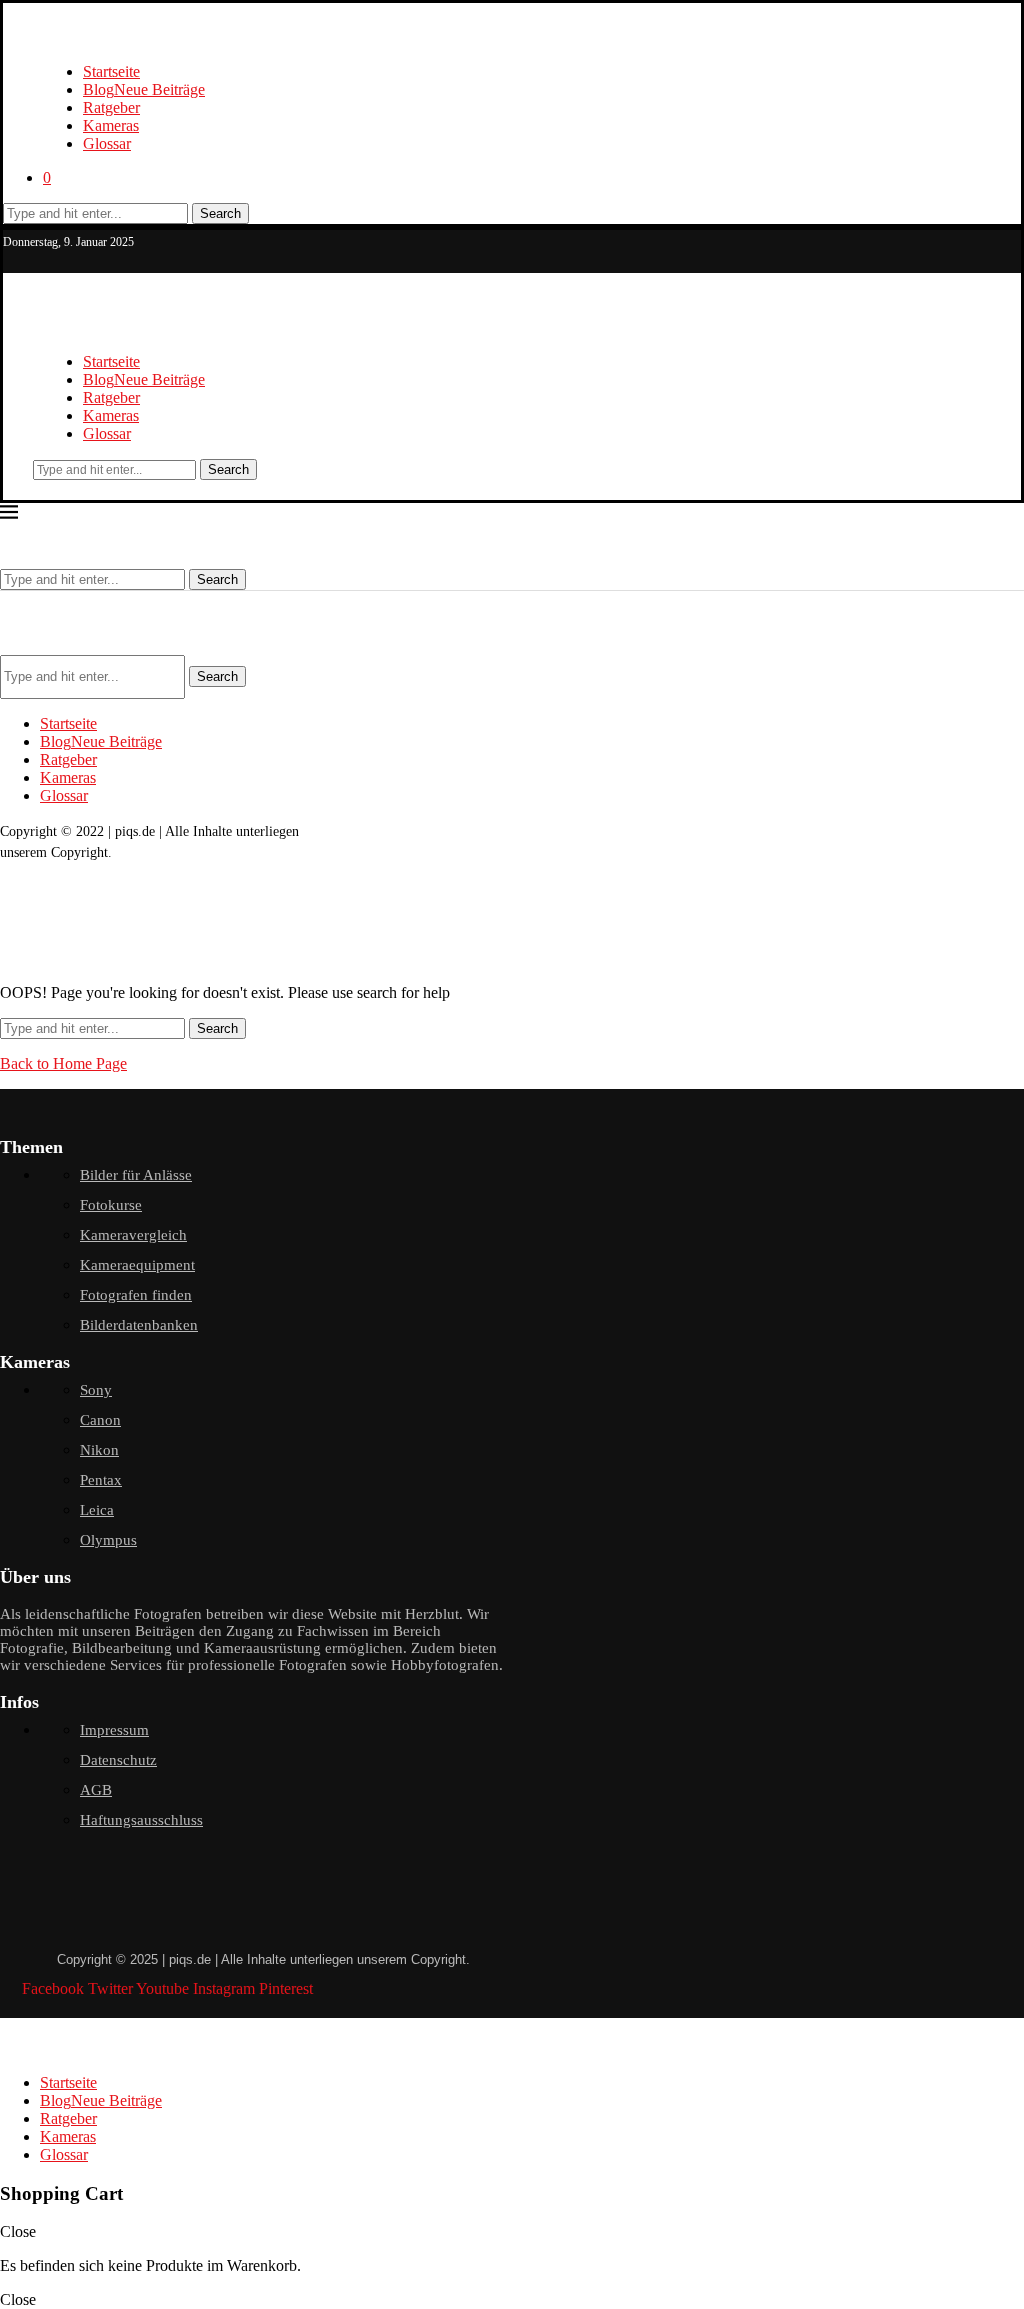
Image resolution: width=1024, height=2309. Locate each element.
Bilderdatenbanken (139, 1325)
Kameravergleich (133, 1235)
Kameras (111, 125)
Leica (97, 1510)
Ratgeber (111, 107)
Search (220, 213)
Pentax (101, 1480)
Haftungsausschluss (141, 1820)
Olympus (108, 1540)
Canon (100, 1420)
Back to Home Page (63, 1063)
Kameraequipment (137, 1265)
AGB (96, 1790)
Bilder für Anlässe (136, 1175)
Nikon (99, 1450)
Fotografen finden (136, 1295)
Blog (144, 89)
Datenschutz (118, 1760)
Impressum (114, 1730)
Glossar (107, 143)
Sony (96, 1390)
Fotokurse (111, 1205)
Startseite (111, 71)
